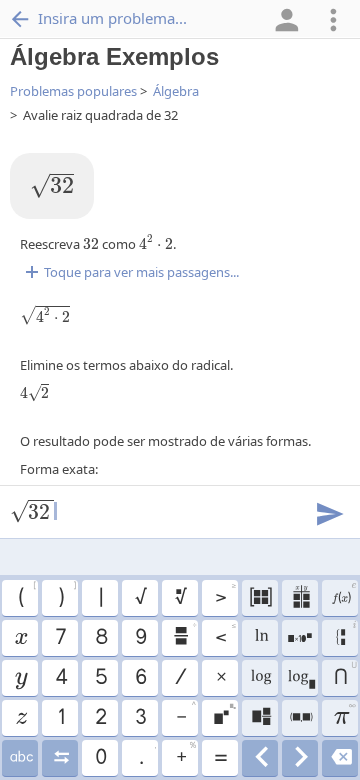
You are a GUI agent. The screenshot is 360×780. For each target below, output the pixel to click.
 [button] (300, 758)
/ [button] (180, 678)
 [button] (260, 638)
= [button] (220, 758)
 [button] (346, 636)
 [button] (20, 718)
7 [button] (60, 638)
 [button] (20, 678)
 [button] (300, 678)
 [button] (224, 715)
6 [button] (140, 678)
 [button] (20, 638)
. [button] (147, 755)
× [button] (220, 678)
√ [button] (140, 598)
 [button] (340, 758)
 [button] (260, 678)
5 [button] (100, 678)
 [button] (20, 758)
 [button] (260, 758)
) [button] (67, 595)
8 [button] (100, 638)
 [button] (300, 598)
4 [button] (60, 678)
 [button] (60, 758)
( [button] (27, 595)
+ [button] (186, 755)
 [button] (184, 635)
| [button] (100, 598)
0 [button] (100, 758)
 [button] (260, 598)
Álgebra (176, 91)
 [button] (180, 598)
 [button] (300, 718)
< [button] (225, 635)
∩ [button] (344, 675)
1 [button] (60, 718)
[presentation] (52, 186)
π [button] (344, 715)
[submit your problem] (329, 512)
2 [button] (100, 718)
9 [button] (140, 638)
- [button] (186, 715)
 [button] (260, 718)
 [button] (343, 595)
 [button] (300, 638)
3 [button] (140, 718)
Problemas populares (73, 91)
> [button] (225, 595)
